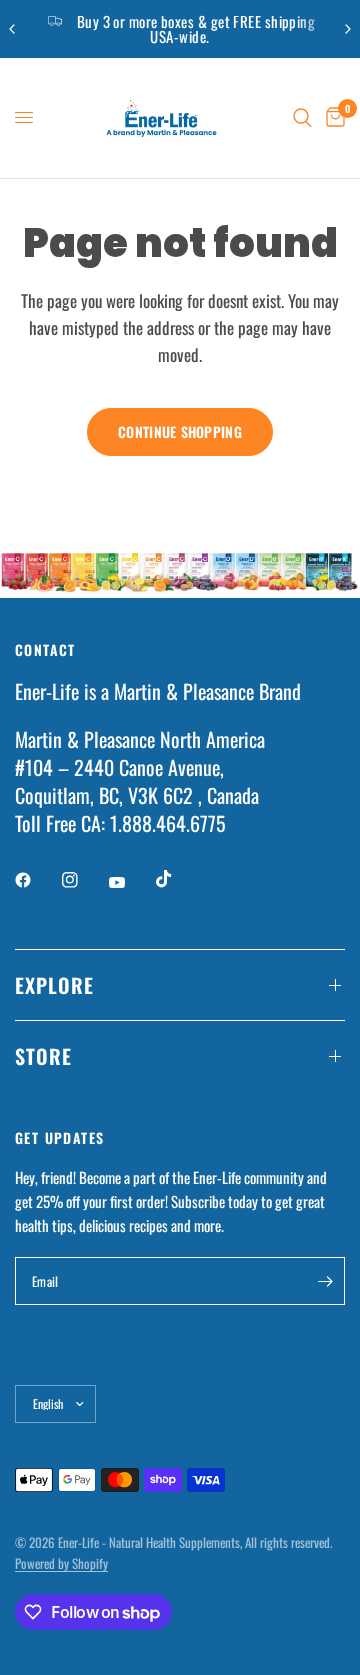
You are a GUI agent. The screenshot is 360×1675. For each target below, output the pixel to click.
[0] (332, 118)
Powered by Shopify (61, 1563)
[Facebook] (37, 880)
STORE (43, 1056)
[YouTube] (131, 882)
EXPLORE (54, 985)
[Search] (302, 118)
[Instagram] (84, 880)
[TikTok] (178, 879)
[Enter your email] (325, 1281)
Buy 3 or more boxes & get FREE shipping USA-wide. (196, 28)
